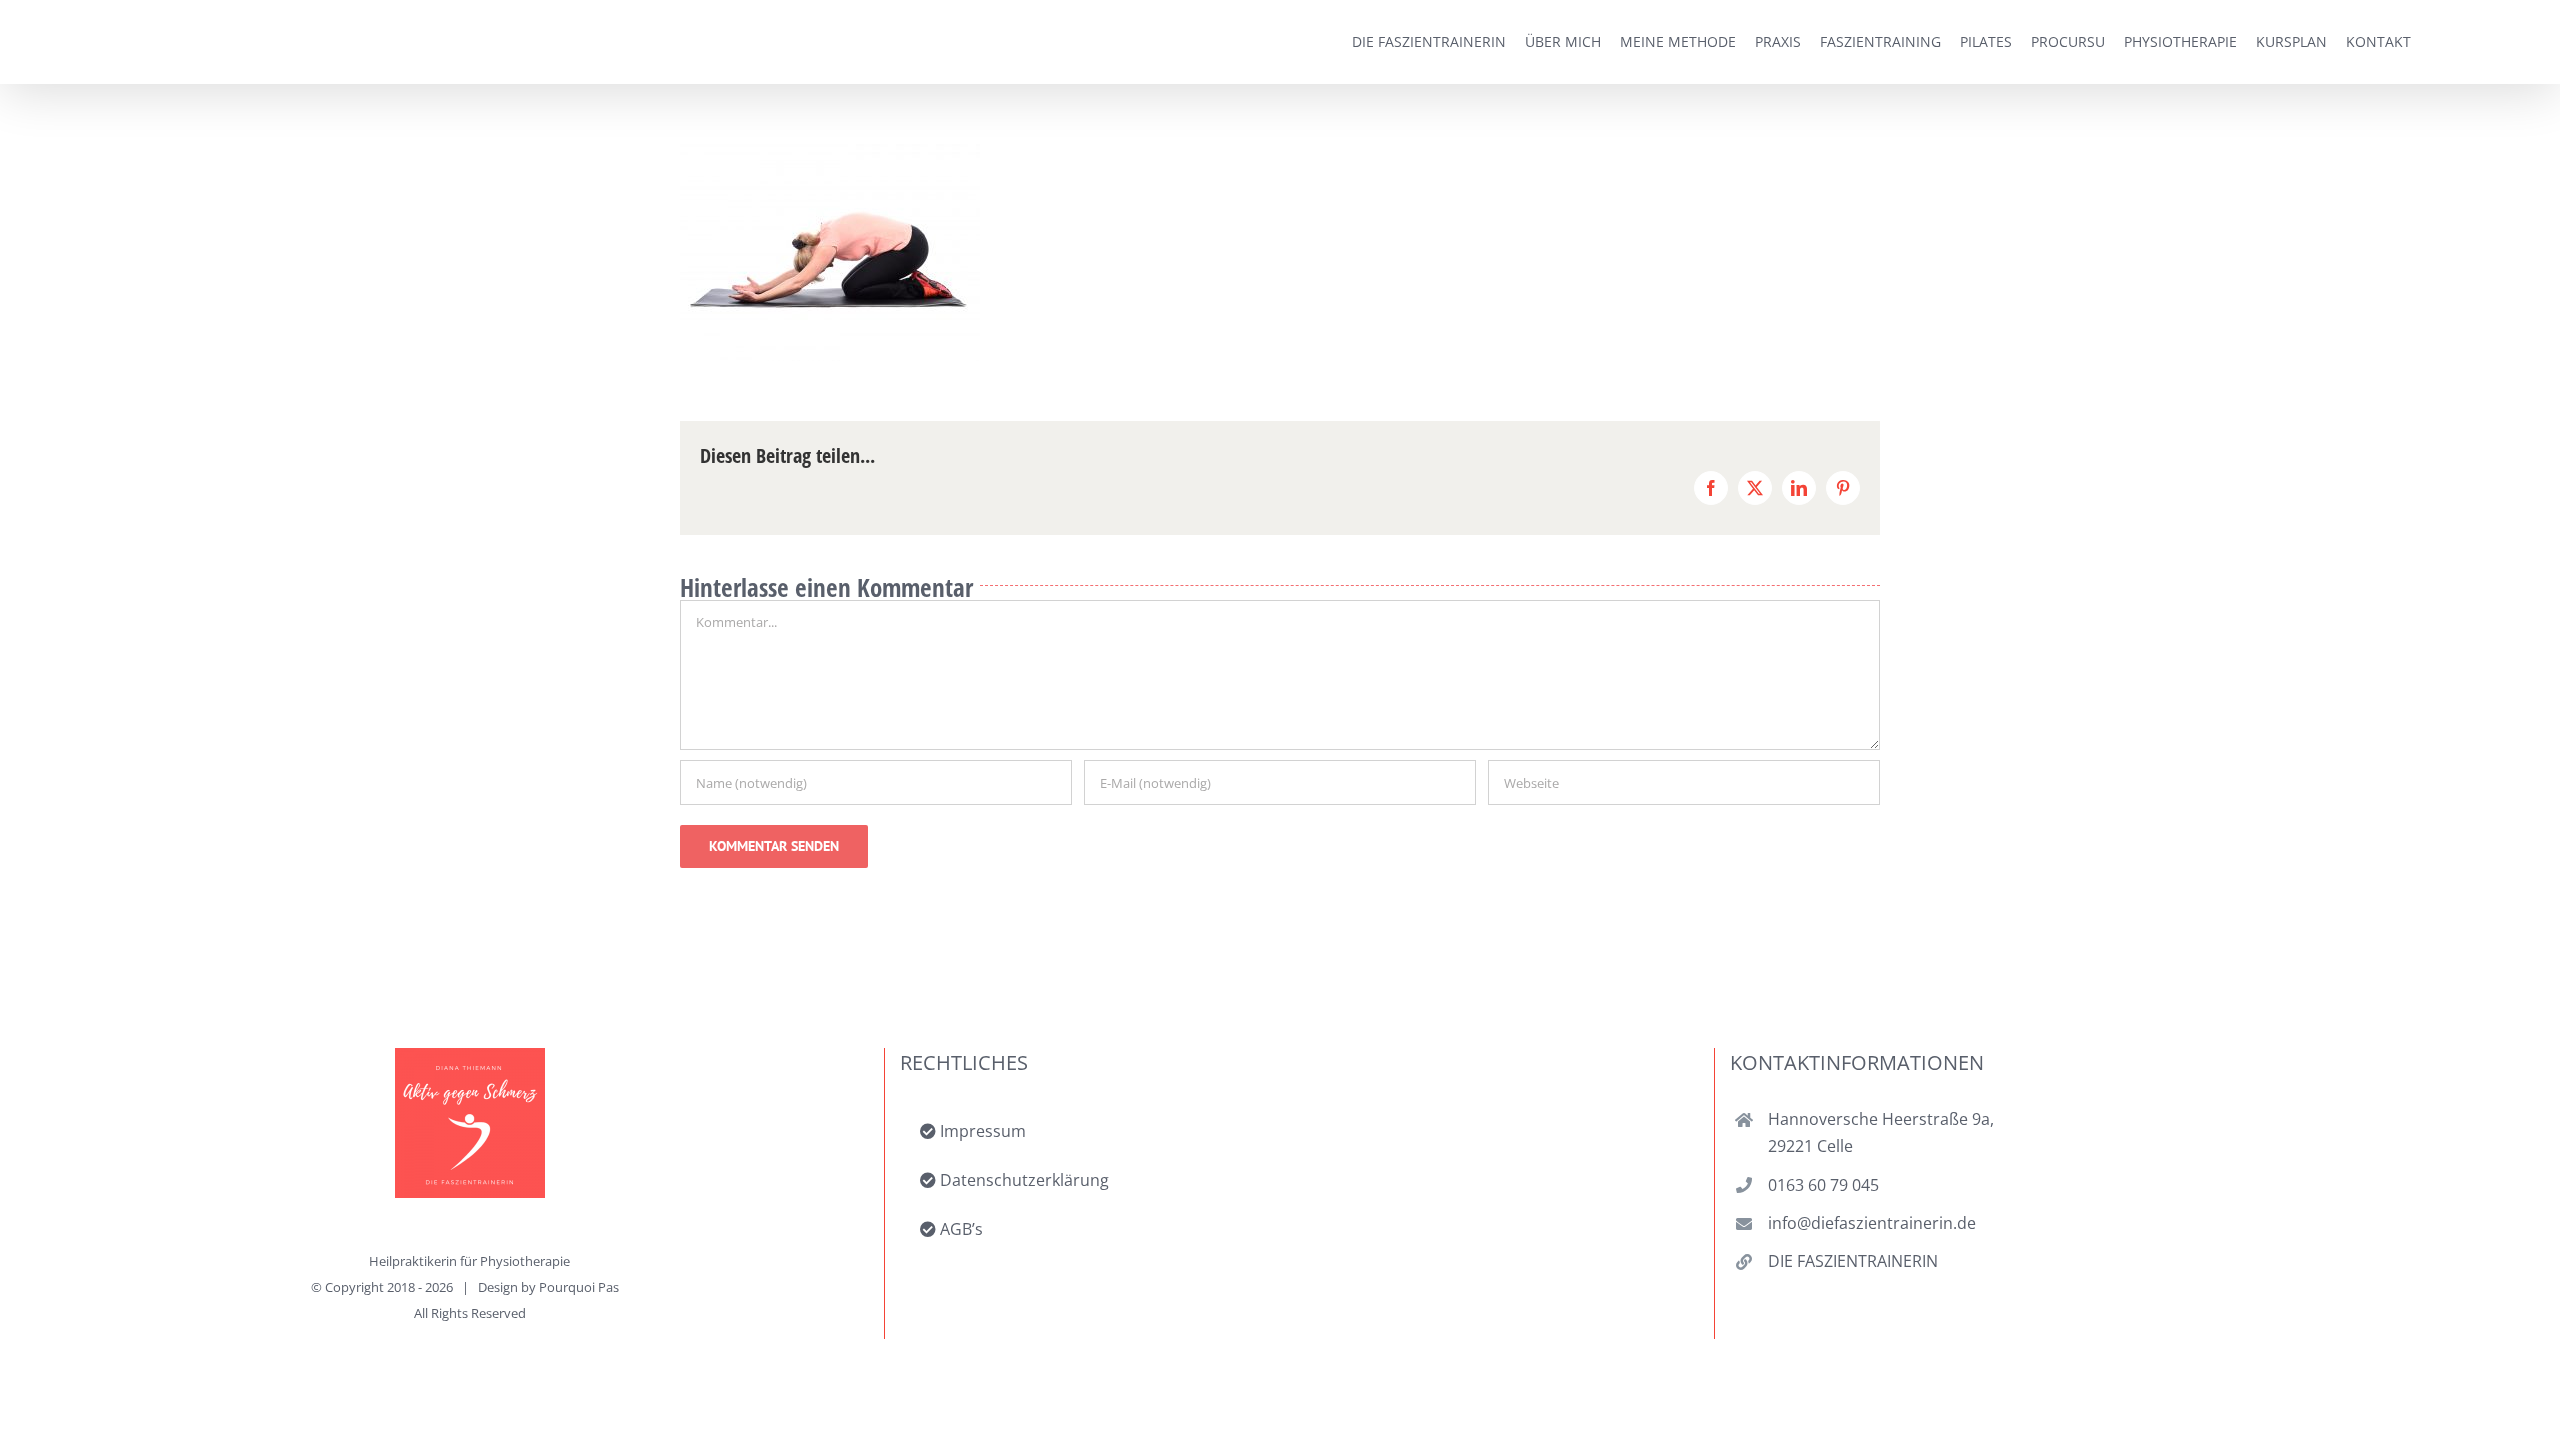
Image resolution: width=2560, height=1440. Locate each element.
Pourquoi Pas (579, 1287)
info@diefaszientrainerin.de (1872, 1223)
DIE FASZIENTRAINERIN (1853, 1261)
